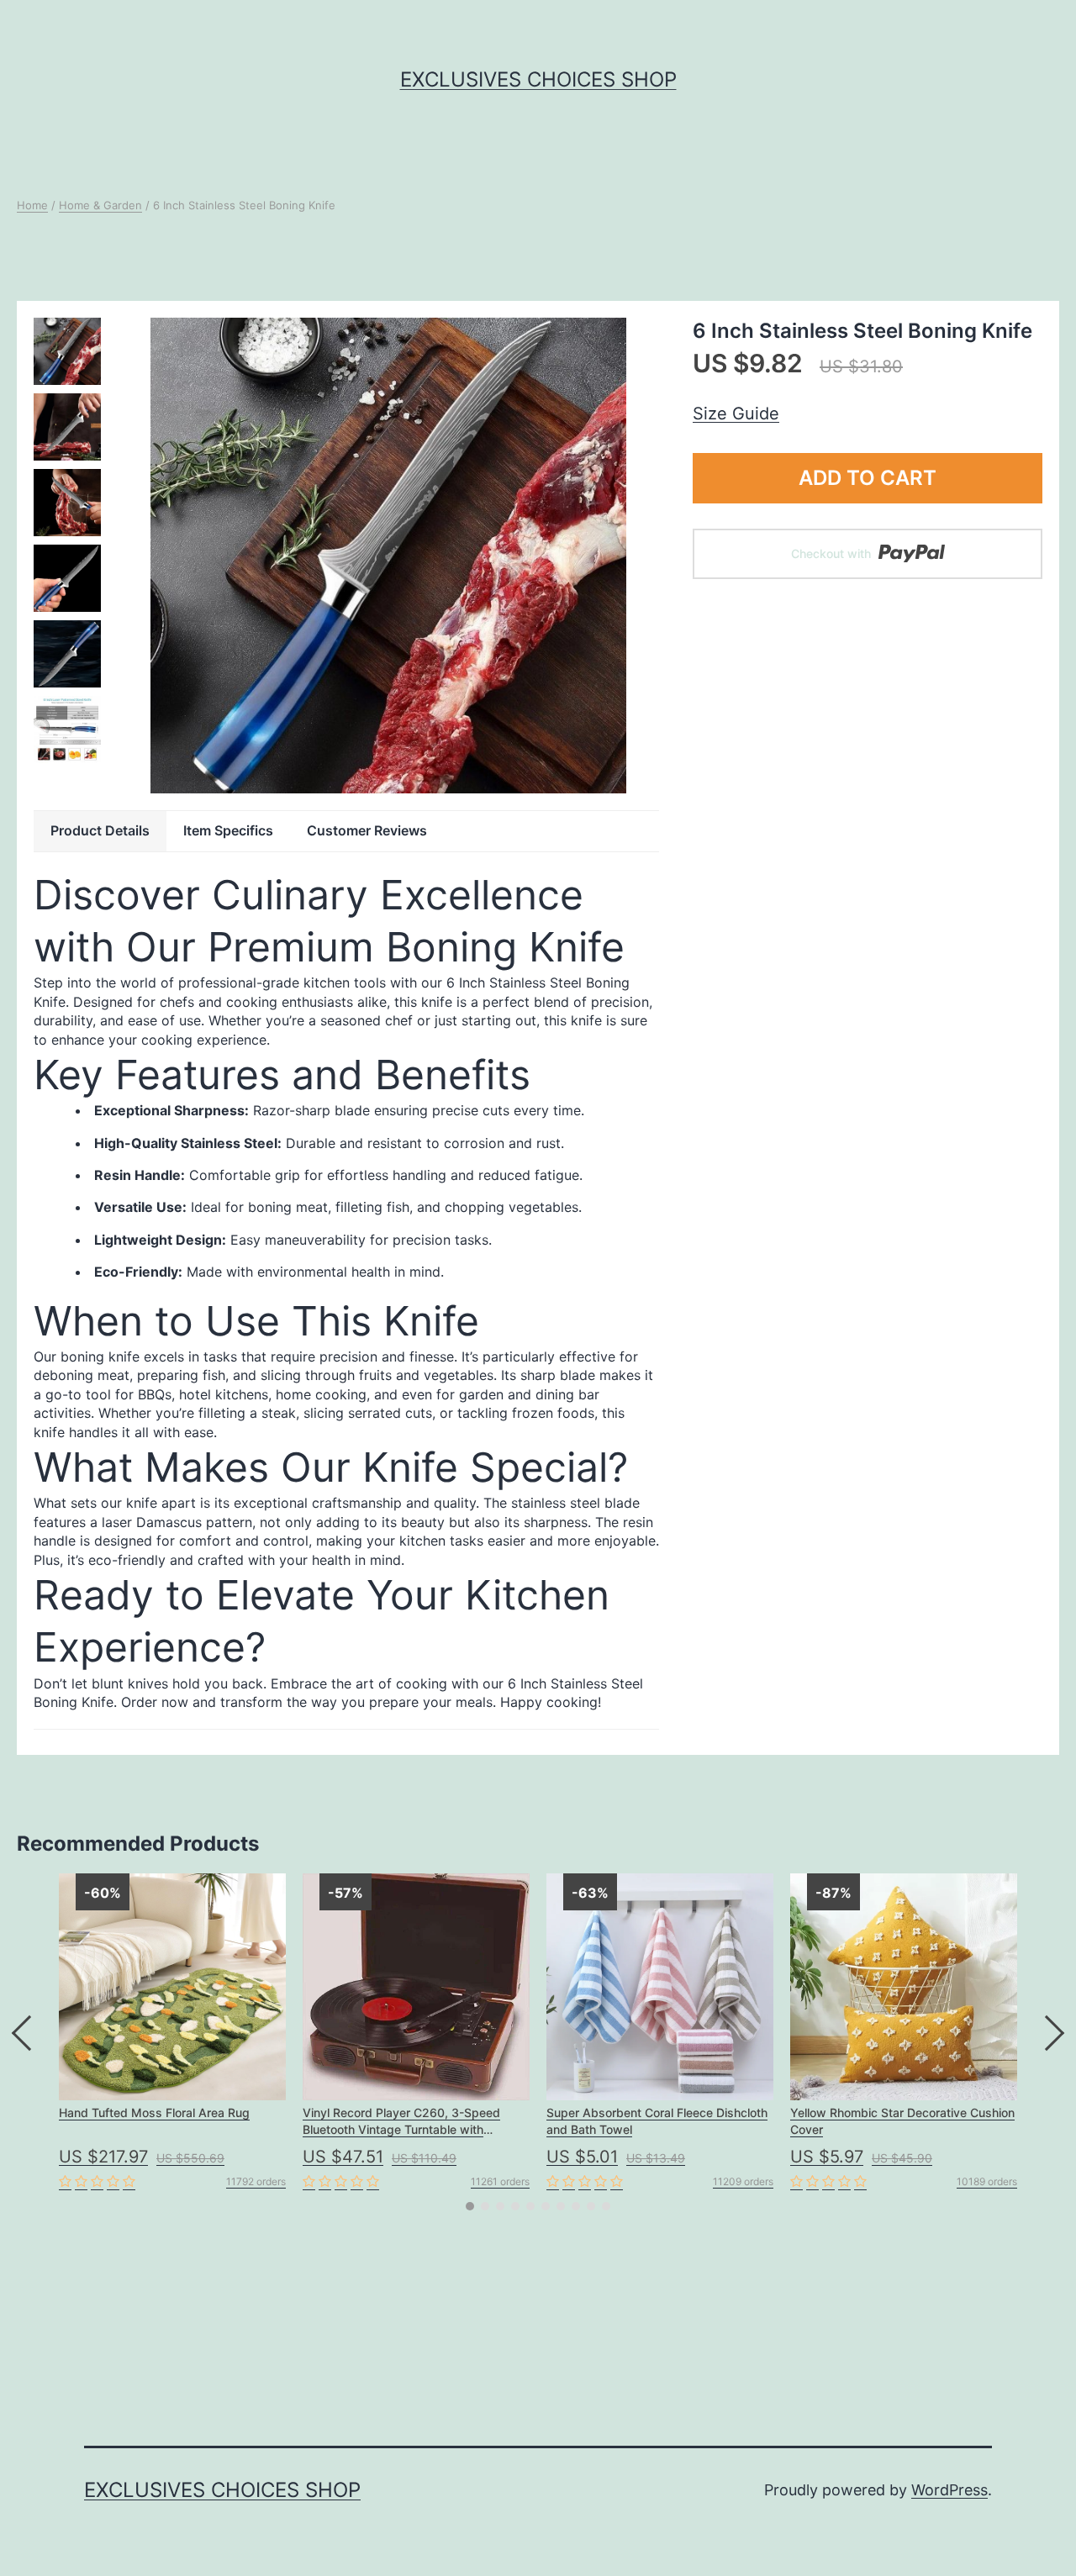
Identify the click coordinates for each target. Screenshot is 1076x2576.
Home (32, 205)
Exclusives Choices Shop (538, 79)
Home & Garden (100, 205)
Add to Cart (868, 478)
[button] (470, 2206)
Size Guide (736, 414)
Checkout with (833, 553)
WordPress (949, 2490)
